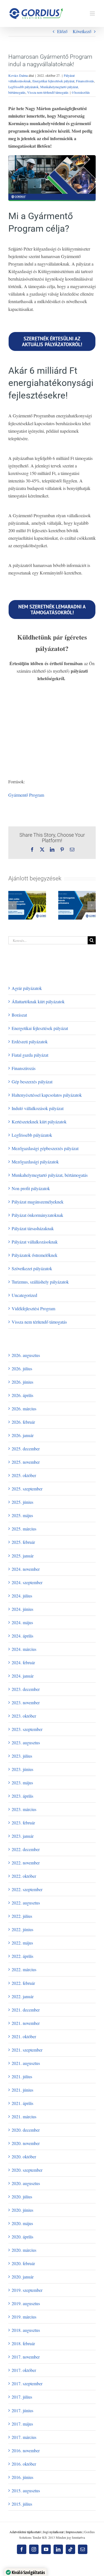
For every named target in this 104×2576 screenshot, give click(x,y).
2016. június (22, 2477)
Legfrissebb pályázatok (23, 87)
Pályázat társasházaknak (33, 1228)
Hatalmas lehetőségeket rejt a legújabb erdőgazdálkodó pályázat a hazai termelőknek (70, 910)
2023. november (26, 1702)
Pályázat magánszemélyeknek (38, 1202)
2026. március (24, 1409)
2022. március (24, 1969)
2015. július (22, 2504)
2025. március (24, 1529)
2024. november (26, 1569)
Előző (62, 31)
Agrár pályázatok (27, 988)
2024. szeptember (27, 1582)
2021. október (24, 2036)
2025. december (26, 1449)
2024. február (23, 1662)
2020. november (26, 2143)
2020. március (24, 2250)
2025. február (23, 1542)
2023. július (22, 1756)
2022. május (22, 1943)
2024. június (22, 1609)
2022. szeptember (27, 1889)
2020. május (22, 2223)
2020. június (22, 2210)
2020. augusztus (26, 2183)
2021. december (26, 2010)
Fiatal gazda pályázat (30, 1055)
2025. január (23, 1556)
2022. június (22, 1929)
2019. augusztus (26, 2303)
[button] (12, 905)
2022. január (23, 1996)
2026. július (22, 1369)
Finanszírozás (85, 81)
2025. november (26, 1462)
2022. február (23, 1983)
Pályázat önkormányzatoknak (37, 1215)
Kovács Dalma (18, 75)
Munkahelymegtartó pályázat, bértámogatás (50, 1175)
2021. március (24, 2116)
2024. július (22, 1596)
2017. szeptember (27, 2383)
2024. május (22, 1622)
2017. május (22, 2424)
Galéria (34, 916)
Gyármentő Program (26, 795)
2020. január (23, 2277)
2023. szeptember (27, 1729)
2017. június (22, 2410)
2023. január (23, 1836)
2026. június (22, 1382)
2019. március (24, 2317)
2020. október (24, 2157)
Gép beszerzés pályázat (32, 1082)
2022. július (22, 1916)
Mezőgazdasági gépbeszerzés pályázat (45, 1148)
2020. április (22, 2237)
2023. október (24, 1716)
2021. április (22, 2103)
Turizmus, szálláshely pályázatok (40, 1282)
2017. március (24, 2437)
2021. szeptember (27, 2050)
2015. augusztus (26, 2490)
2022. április (22, 1956)
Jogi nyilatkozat (53, 2532)
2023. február (23, 1823)
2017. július (22, 2397)
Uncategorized (24, 1295)
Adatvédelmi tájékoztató (25, 2532)
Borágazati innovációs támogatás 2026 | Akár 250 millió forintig (20, 916)
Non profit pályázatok (31, 1188)
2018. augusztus (26, 2330)
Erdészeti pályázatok (30, 1041)
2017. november (26, 2357)
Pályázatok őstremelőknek (35, 1255)
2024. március (24, 1649)
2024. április (22, 1636)
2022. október (24, 1876)
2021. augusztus (26, 2063)
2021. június (22, 2090)
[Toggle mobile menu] (93, 13)
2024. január (23, 1676)
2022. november (26, 1863)
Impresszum (74, 2532)
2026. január (23, 1435)
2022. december (26, 1849)
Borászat (19, 1015)
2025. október (24, 1475)
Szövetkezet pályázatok (32, 1268)
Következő (82, 31)
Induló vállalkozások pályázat (38, 1108)
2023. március (24, 1809)
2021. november (26, 2023)
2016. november (26, 2450)
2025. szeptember (27, 1489)
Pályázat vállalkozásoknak (35, 1242)
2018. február (23, 2343)
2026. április (22, 1395)
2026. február (23, 1422)
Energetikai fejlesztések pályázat (53, 81)
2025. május (22, 1515)
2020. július (22, 2197)
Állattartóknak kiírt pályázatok (38, 1001)
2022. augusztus (26, 1903)
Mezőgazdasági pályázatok (35, 1162)
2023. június (22, 1769)
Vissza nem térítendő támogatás (48, 92)
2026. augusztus (26, 1355)
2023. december (26, 1689)
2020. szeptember (27, 2170)
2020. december (26, 2130)
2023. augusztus (26, 1742)
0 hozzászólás (81, 92)
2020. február (23, 2263)
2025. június (22, 1502)
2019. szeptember (27, 2290)
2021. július (22, 2076)
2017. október (24, 2370)
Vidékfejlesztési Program (33, 1308)
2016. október (24, 2464)
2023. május (22, 1783)
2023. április (22, 1796)
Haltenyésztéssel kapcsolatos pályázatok (47, 1095)
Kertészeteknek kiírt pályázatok (39, 1122)
